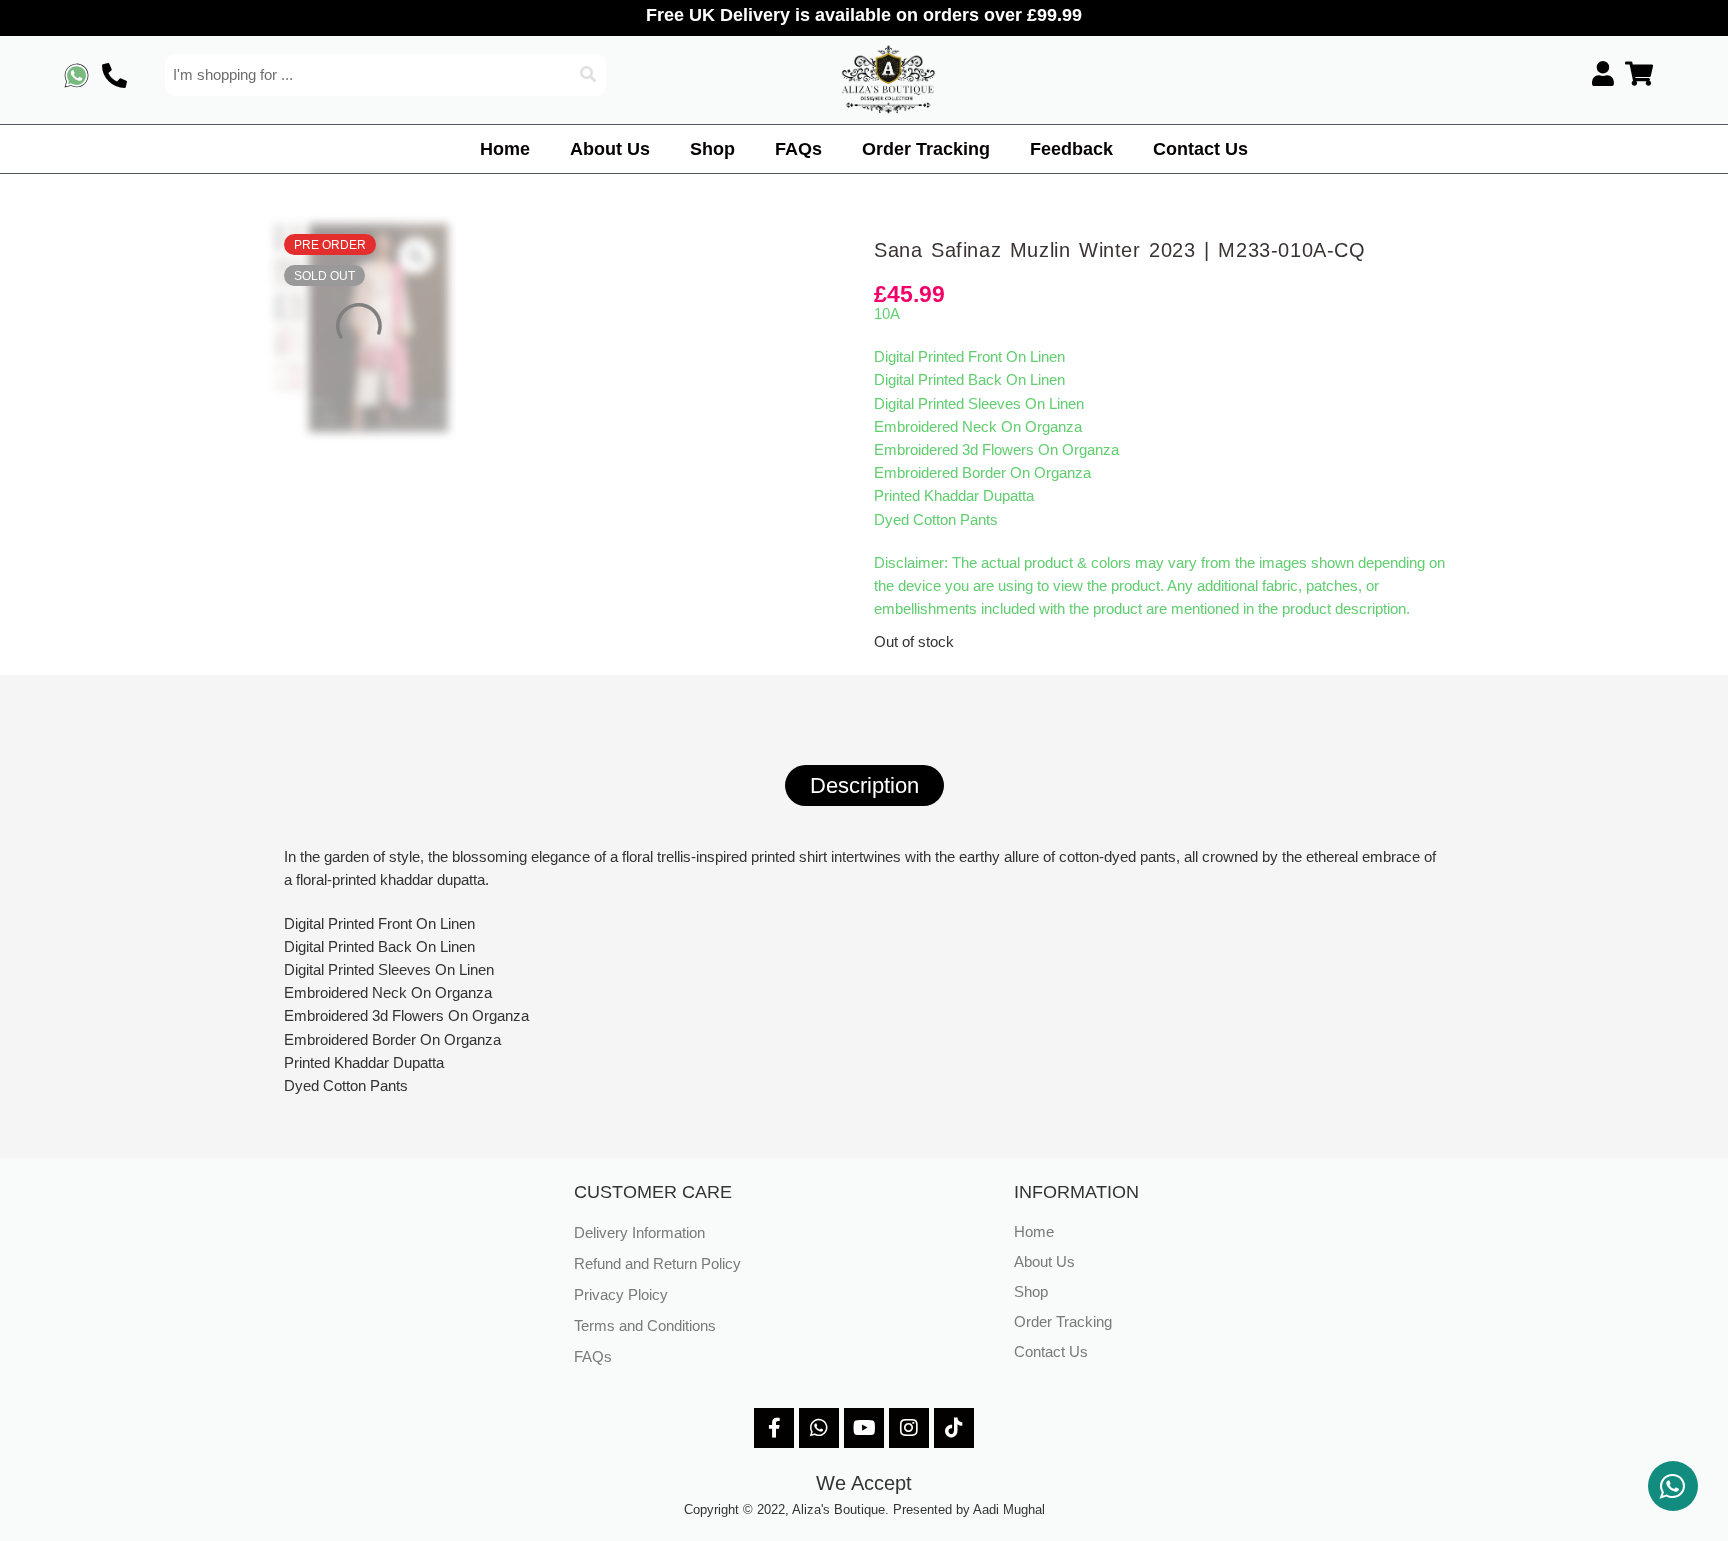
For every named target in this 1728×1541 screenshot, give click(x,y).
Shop (712, 149)
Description (864, 785)
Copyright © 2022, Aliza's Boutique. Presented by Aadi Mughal (864, 1509)
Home (505, 149)
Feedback (1071, 149)
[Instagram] (909, 1428)
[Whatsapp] (819, 1428)
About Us (610, 149)
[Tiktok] (954, 1428)
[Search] (589, 75)
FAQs (798, 149)
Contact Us (1200, 149)
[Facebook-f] (774, 1428)
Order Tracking (926, 149)
